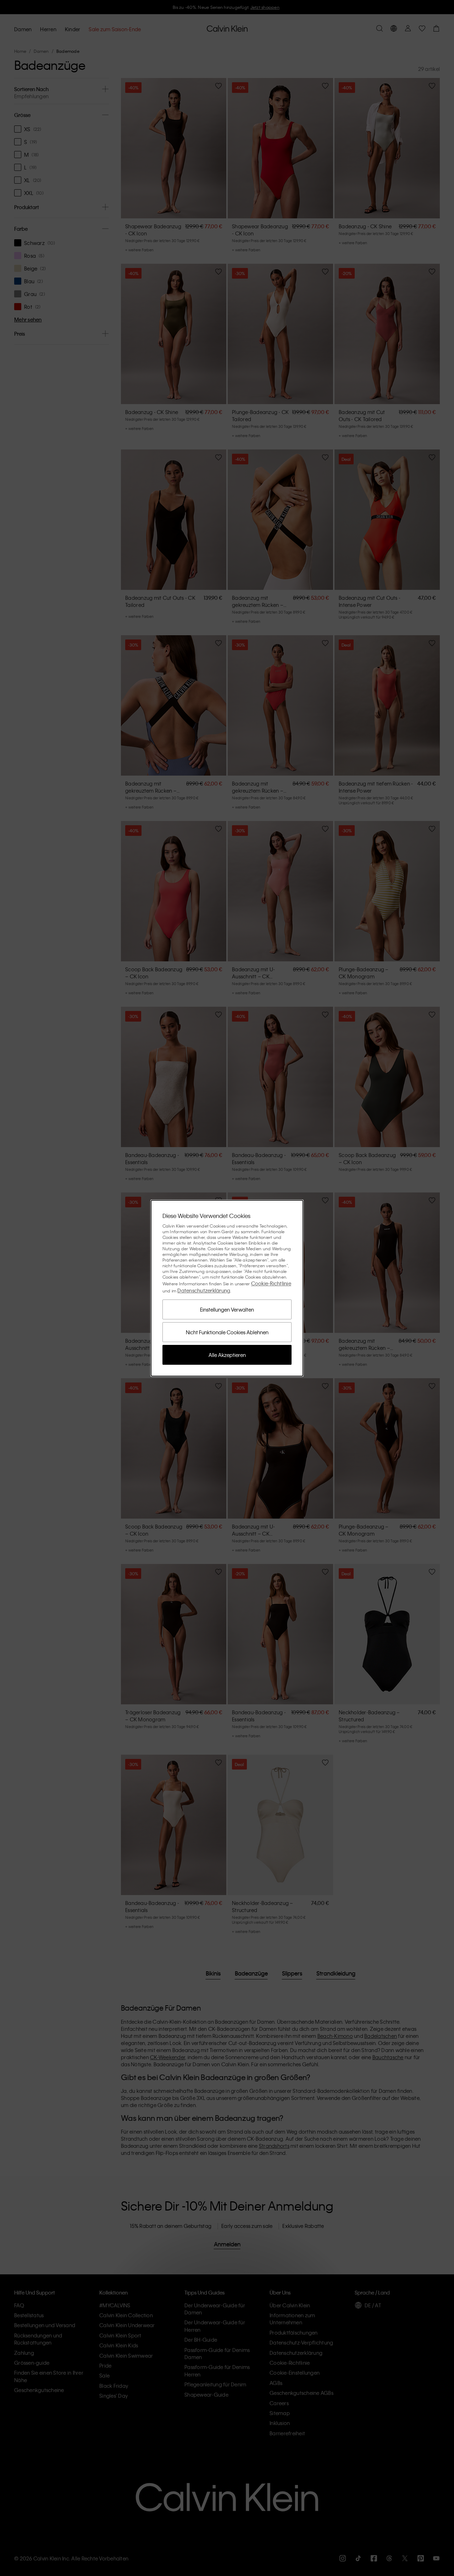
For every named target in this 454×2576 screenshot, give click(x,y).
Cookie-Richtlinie (271, 1283)
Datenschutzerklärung (204, 1290)
